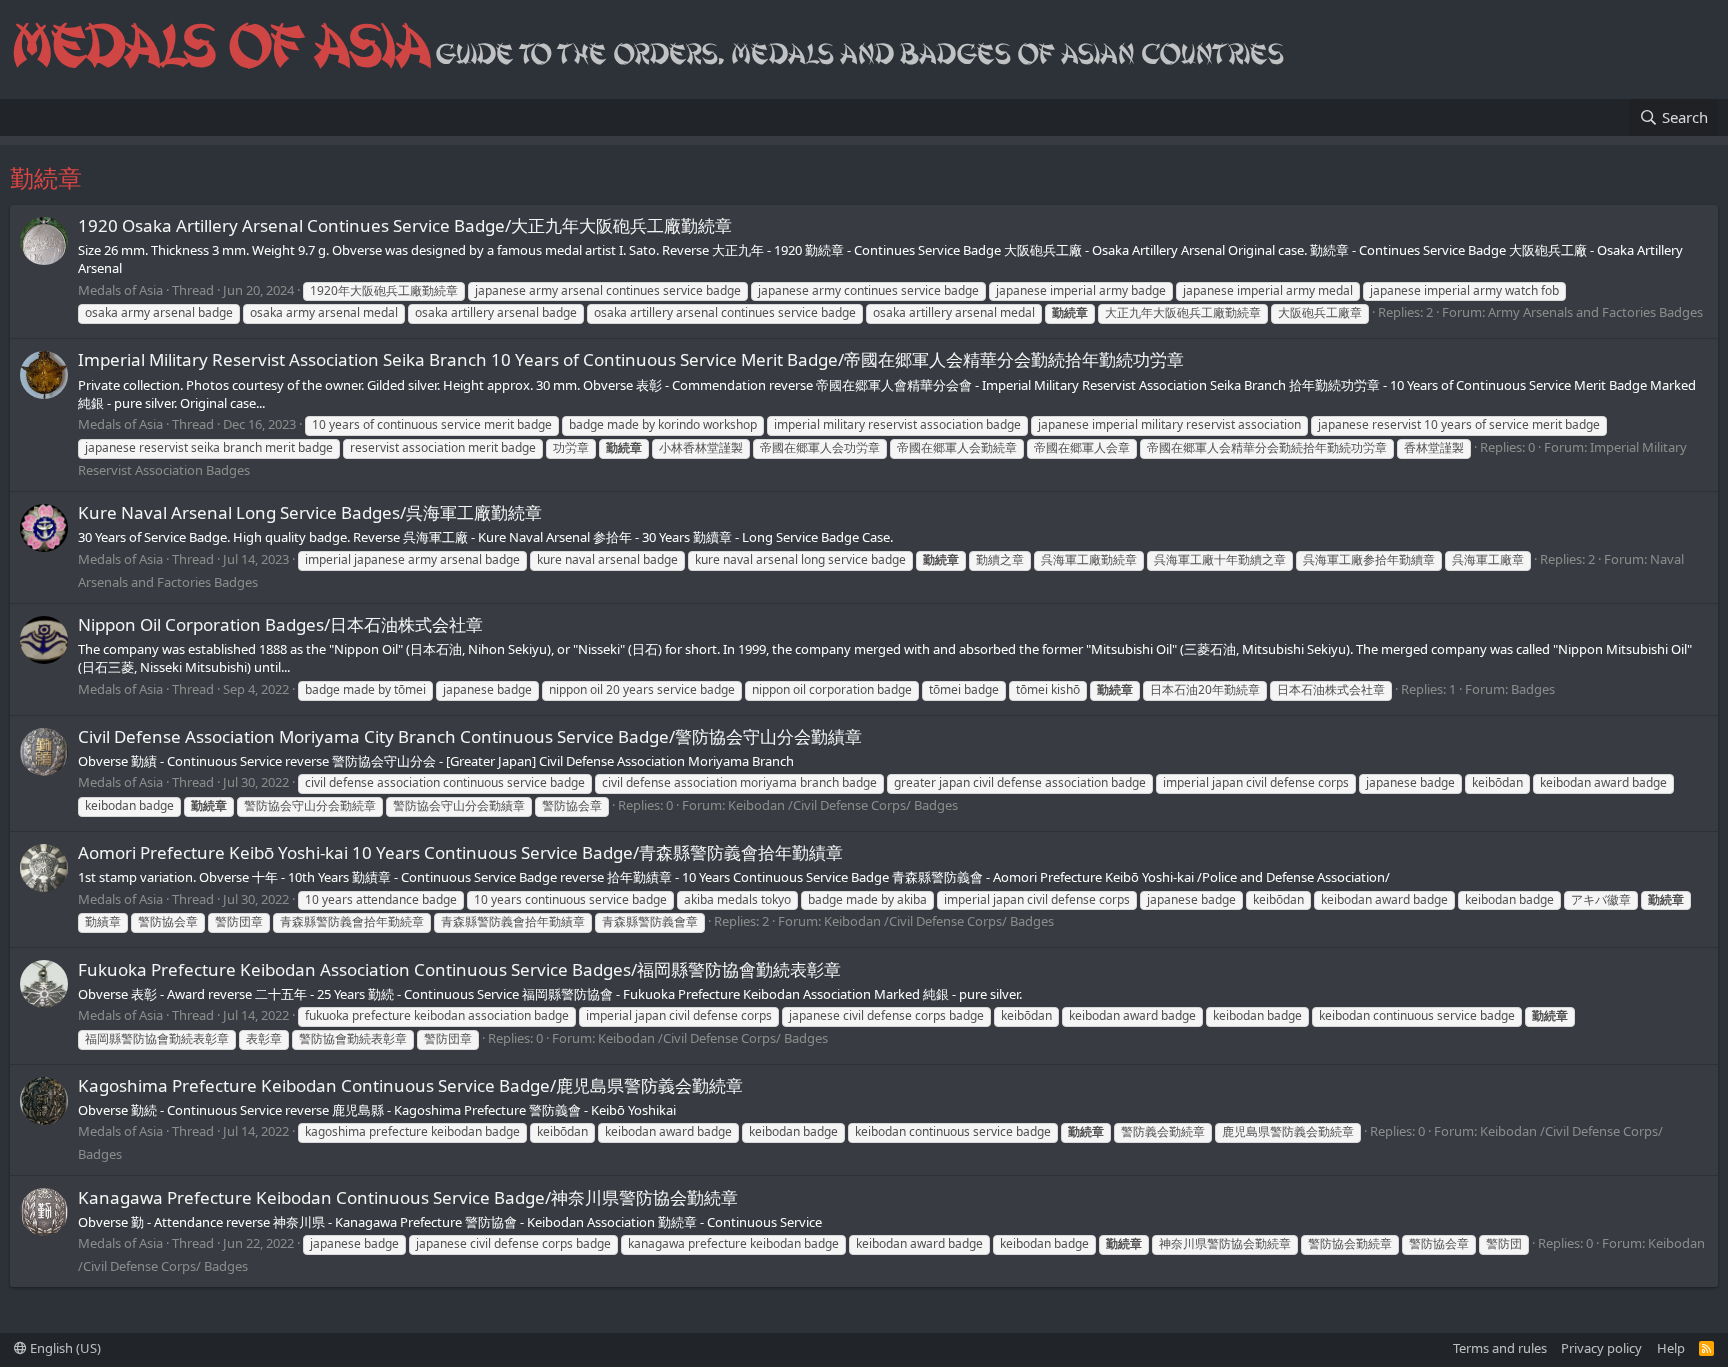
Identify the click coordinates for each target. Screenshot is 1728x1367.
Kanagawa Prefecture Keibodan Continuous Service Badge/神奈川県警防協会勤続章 (408, 1197)
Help (1671, 1348)
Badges (1533, 689)
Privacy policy (1601, 1348)
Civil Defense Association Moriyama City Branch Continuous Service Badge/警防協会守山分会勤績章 (470, 736)
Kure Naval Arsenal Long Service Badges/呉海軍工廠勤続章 (310, 512)
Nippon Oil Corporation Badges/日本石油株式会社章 (280, 624)
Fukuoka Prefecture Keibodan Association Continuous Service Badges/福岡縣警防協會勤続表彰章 (459, 969)
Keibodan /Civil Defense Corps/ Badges (843, 805)
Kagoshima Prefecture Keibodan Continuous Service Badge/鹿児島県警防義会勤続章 (410, 1085)
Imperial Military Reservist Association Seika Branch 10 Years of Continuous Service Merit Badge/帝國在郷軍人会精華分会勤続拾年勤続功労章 (631, 359)
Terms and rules (1500, 1348)
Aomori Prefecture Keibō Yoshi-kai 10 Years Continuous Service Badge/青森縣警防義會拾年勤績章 (460, 852)
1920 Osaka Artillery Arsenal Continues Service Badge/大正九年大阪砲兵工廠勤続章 (405, 225)
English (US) (64, 1348)
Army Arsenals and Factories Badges (1595, 312)
